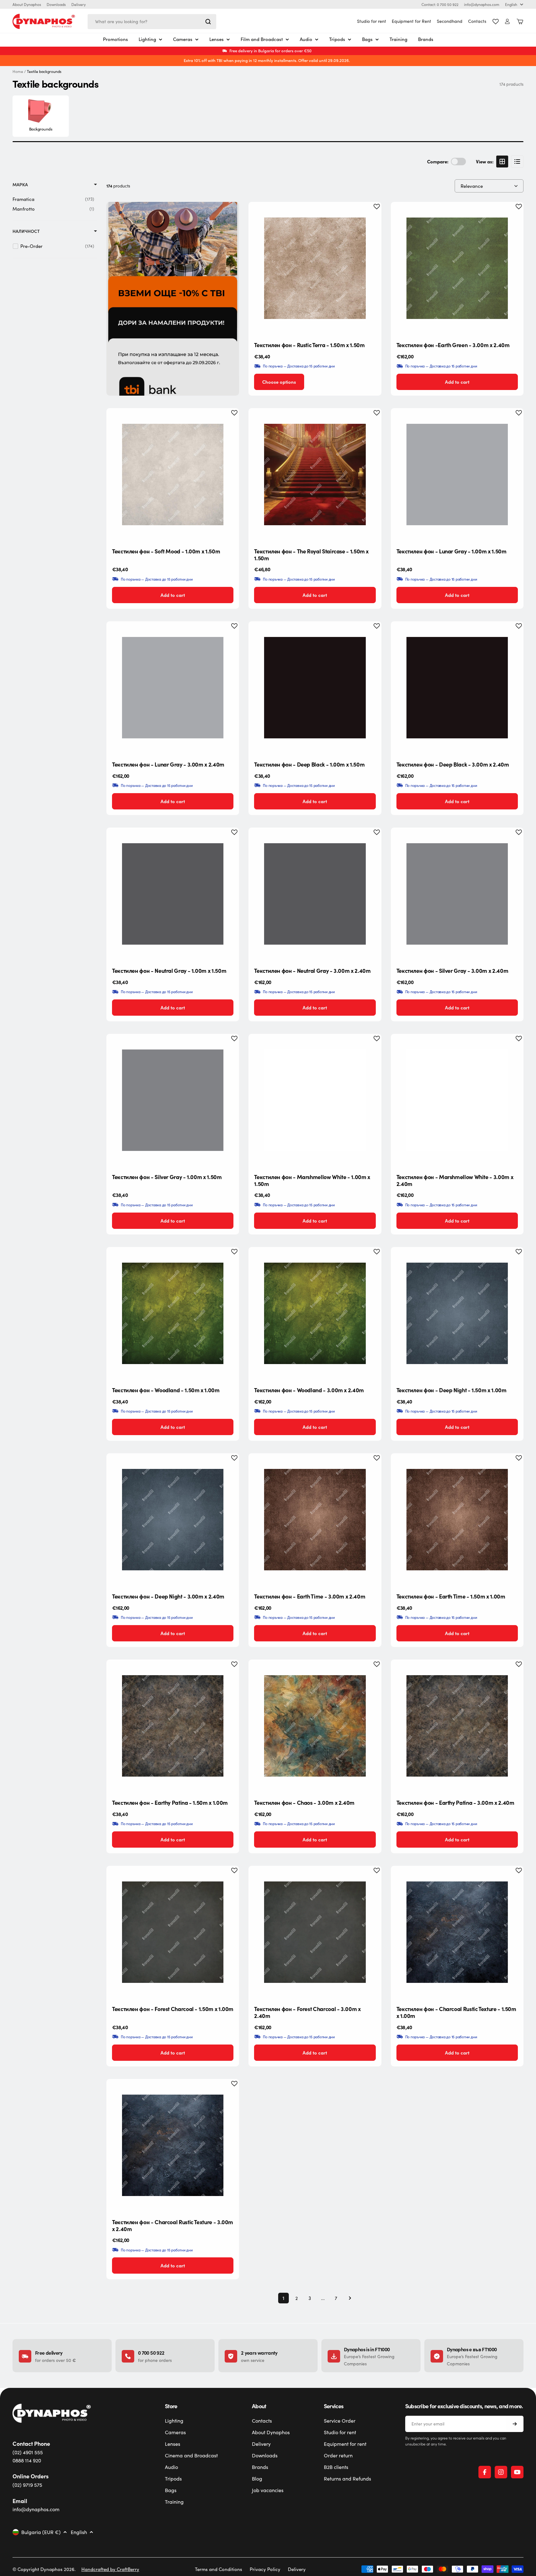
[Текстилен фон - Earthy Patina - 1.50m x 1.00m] (173, 1726)
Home (18, 72)
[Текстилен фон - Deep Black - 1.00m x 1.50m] (315, 688)
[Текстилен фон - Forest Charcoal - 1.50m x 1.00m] (173, 1932)
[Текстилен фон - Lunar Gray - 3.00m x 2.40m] (173, 688)
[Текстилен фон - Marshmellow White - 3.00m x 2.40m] (457, 1100)
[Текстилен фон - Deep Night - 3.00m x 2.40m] (173, 1520)
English (511, 4)
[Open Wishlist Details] (496, 22)
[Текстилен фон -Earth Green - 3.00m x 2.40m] (457, 268)
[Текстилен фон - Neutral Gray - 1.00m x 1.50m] (173, 894)
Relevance (472, 186)
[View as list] (517, 162)
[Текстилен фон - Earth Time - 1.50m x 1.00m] (457, 1520)
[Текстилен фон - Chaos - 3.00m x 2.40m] (315, 1726)
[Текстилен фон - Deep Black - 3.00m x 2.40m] (457, 688)
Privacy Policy (265, 2569)
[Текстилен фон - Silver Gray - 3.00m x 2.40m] (457, 894)
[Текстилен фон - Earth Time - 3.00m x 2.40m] (315, 1520)
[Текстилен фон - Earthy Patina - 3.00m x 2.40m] (457, 1726)
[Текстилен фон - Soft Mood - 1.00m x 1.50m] (173, 475)
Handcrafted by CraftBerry (110, 2569)
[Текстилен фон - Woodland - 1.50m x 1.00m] (173, 1313)
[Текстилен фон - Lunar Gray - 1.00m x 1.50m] (457, 475)
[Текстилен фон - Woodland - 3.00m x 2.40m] (315, 1313)
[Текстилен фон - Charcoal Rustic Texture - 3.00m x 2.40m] (173, 2145)
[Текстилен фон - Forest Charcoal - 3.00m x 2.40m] (315, 1932)
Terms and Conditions (219, 2569)
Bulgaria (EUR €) (41, 2532)
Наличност (26, 231)
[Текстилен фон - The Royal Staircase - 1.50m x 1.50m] (315, 475)
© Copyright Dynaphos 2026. (44, 2569)
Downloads (56, 4)
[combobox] (152, 22)
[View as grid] (502, 162)
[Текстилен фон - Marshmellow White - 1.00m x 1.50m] (315, 1100)
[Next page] (348, 2298)
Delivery (79, 4)
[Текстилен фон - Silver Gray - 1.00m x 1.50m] (173, 1100)
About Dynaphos (27, 4)
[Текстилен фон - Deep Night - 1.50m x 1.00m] (457, 1313)
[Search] (208, 22)
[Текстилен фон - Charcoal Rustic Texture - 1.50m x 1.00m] (457, 1932)
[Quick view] (372, 216)
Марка (20, 185)
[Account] (507, 21)
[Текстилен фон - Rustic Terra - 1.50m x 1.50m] (315, 268)
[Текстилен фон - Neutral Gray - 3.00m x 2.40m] (315, 894)
